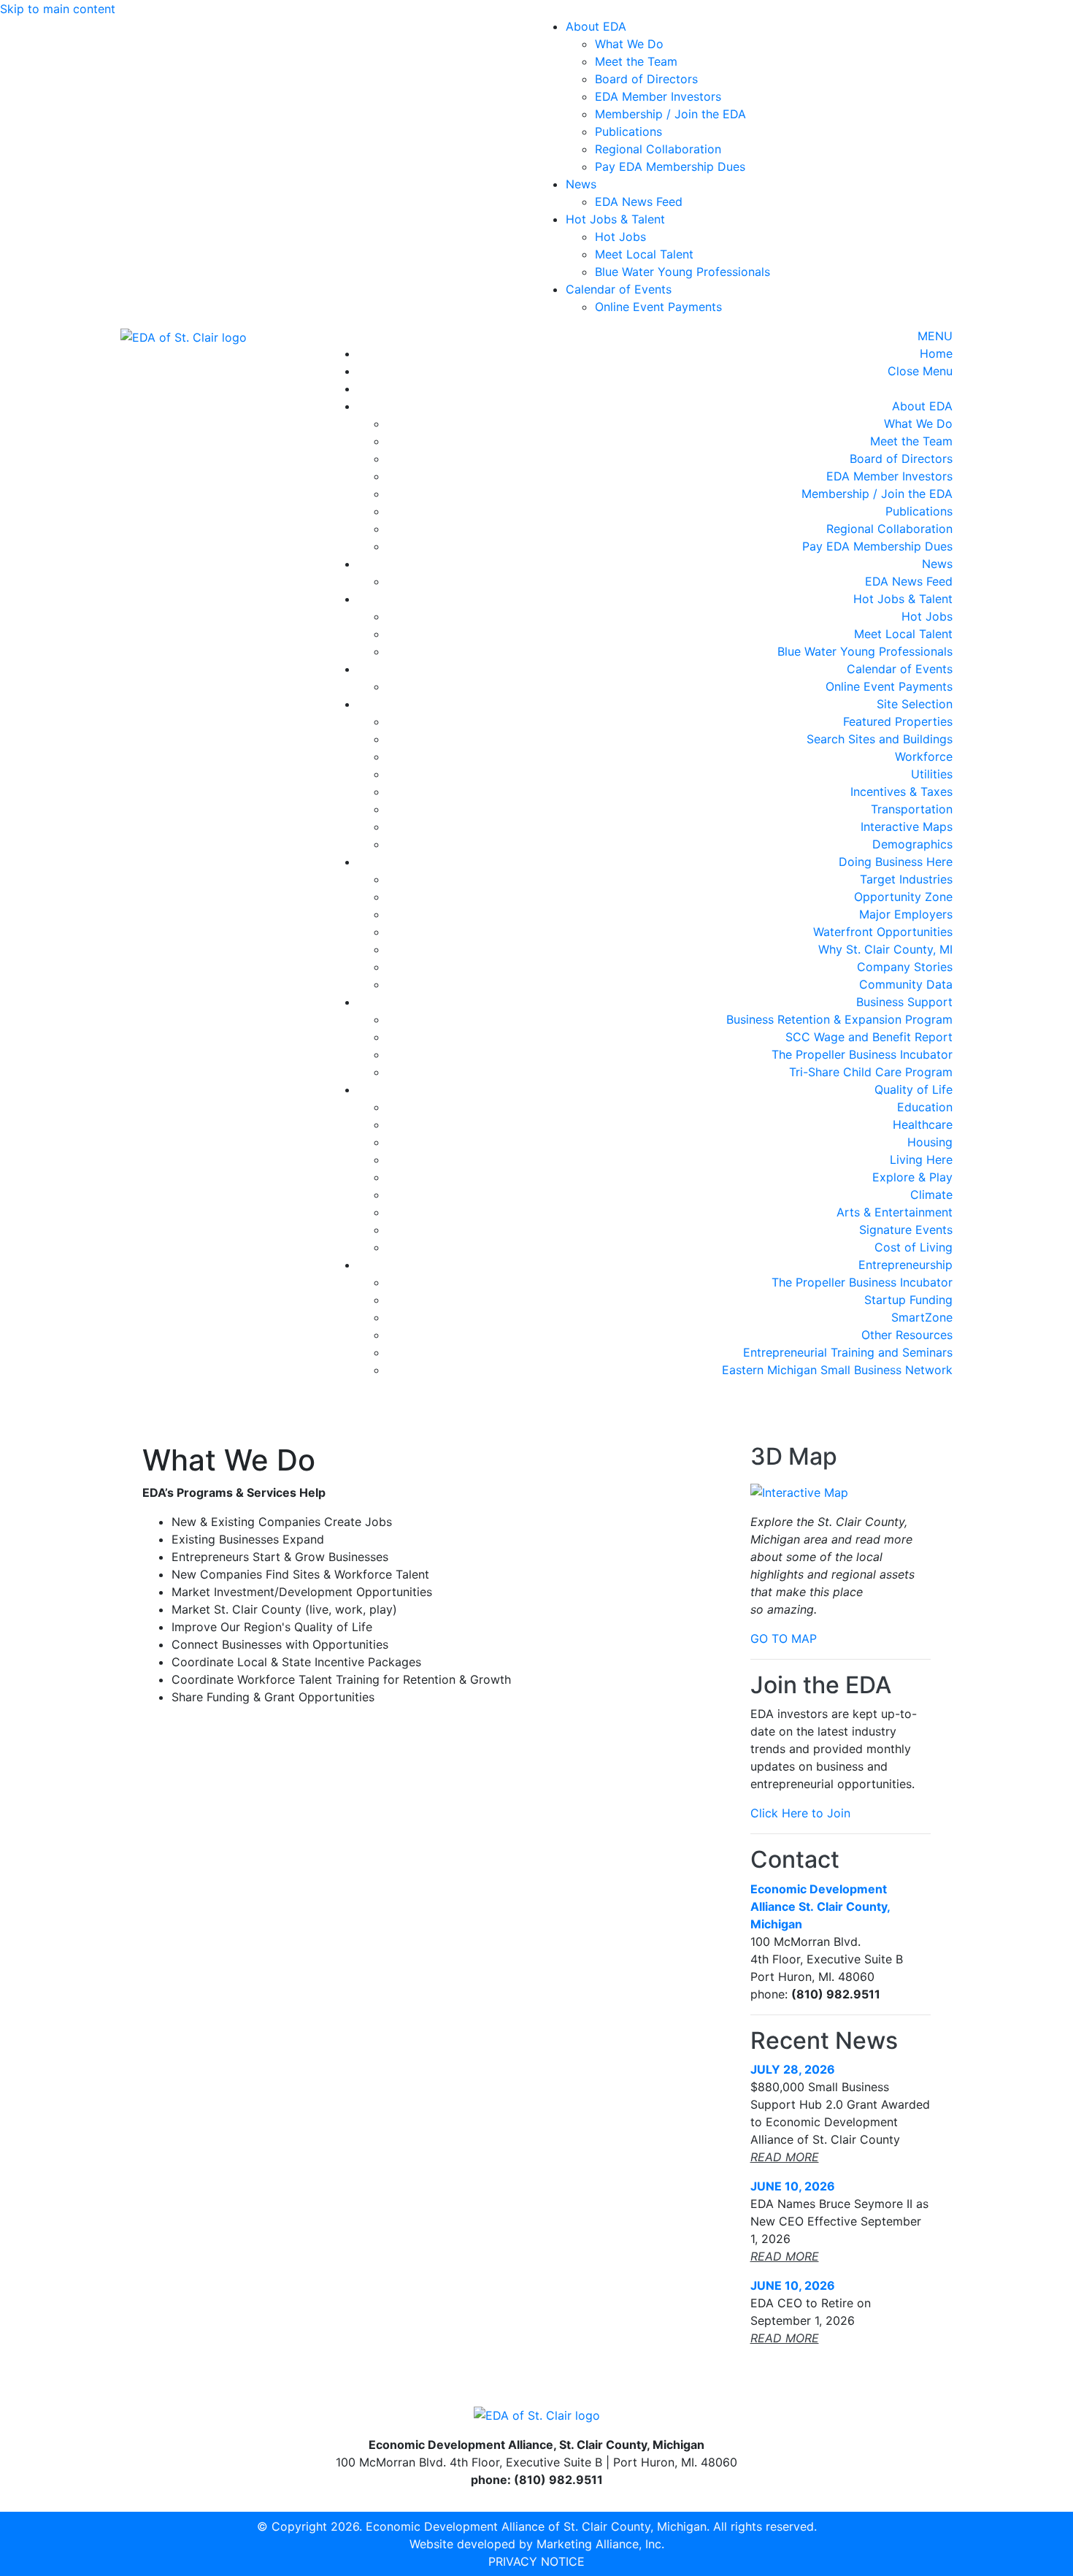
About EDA (596, 26)
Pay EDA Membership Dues (670, 166)
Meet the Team (636, 61)
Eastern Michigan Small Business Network (837, 1370)
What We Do (629, 44)
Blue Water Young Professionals (682, 272)
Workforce (924, 756)
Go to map (784, 1638)
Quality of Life (914, 1089)
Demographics (912, 844)
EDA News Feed (639, 202)
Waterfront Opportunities (883, 932)
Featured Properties (898, 721)
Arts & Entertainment (895, 1212)
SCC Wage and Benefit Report (869, 1037)
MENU (935, 336)
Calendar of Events (619, 289)
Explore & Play (912, 1177)
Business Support (904, 1002)
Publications (628, 131)
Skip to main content (58, 9)
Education (925, 1107)
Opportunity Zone (903, 897)
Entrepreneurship (905, 1265)
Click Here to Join (800, 1813)
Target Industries (906, 879)
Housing (930, 1142)
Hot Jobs (620, 237)
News (581, 184)
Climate (931, 1195)
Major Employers (906, 914)
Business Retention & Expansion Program (839, 1019)
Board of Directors (646, 79)
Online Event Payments (658, 307)
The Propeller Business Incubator (862, 1054)
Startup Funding (908, 1300)
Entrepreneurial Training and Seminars (848, 1352)
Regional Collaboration (658, 149)
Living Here (921, 1159)
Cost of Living (914, 1247)
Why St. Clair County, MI (885, 949)
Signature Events (906, 1230)
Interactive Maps (907, 827)
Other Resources (907, 1335)
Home (936, 353)
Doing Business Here (896, 862)
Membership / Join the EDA (670, 114)
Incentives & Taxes (901, 791)
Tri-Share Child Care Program (871, 1072)
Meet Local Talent (644, 254)
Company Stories (905, 967)
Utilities (932, 774)
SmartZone (922, 1317)
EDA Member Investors (658, 96)
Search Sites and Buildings (880, 739)
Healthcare (923, 1124)
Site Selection (915, 704)
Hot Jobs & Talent (615, 219)
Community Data (906, 984)
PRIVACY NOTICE (536, 2561)
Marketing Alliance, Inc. (600, 2544)
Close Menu (920, 371)
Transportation (912, 809)
